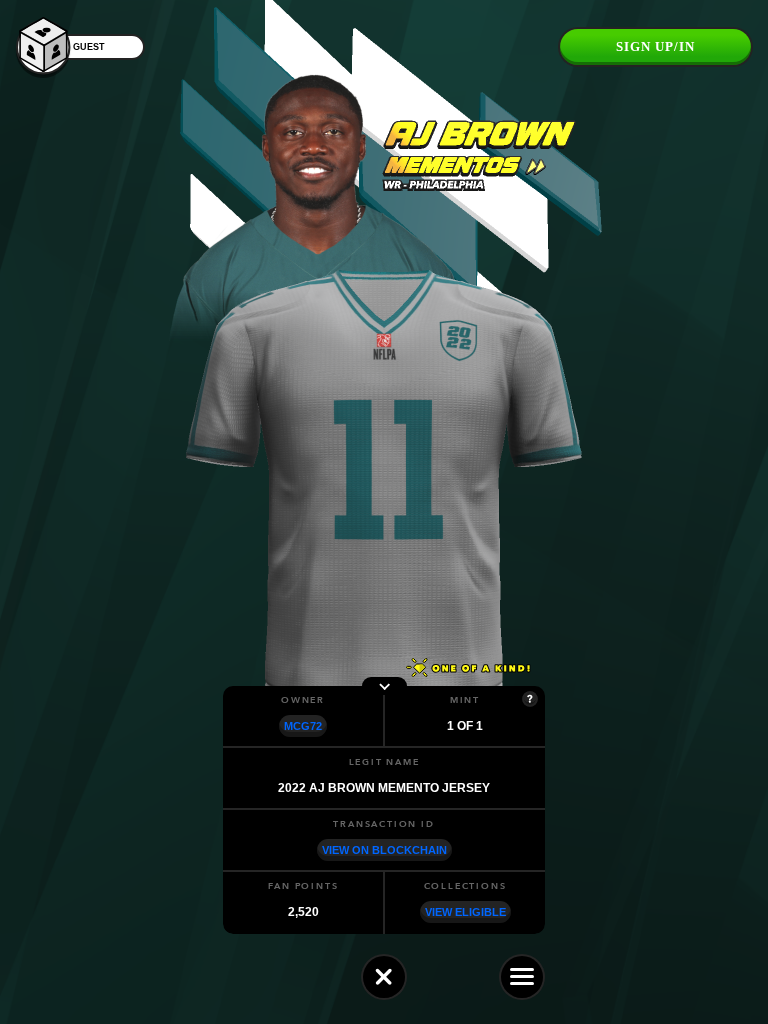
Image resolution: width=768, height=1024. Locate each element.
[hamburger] (522, 977)
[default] (384, 977)
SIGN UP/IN (655, 46)
